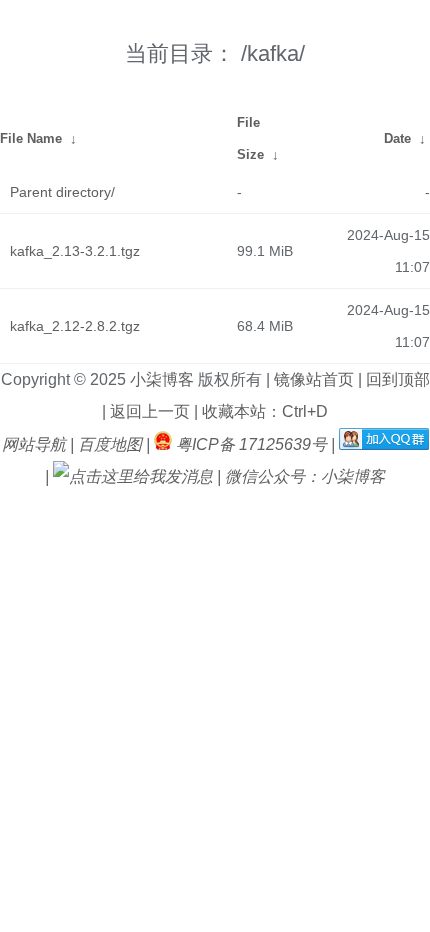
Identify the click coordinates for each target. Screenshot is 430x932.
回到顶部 (396, 379)
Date (397, 138)
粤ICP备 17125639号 (251, 444)
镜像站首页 (312, 379)
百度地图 (110, 444)
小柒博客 (164, 379)
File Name (31, 138)
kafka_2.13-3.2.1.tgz (75, 251)
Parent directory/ (62, 192)
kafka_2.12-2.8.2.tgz (75, 326)
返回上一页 (148, 411)
